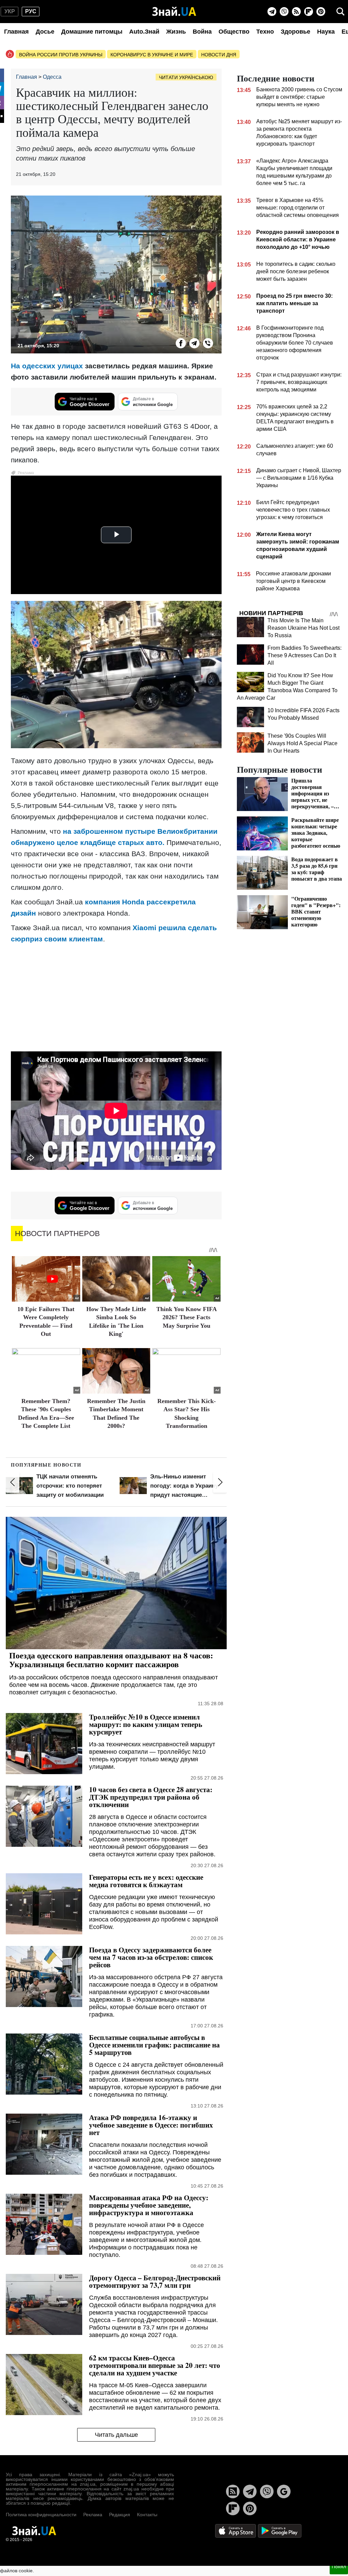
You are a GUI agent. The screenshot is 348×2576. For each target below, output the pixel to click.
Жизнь (176, 32)
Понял (339, 2566)
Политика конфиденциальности (41, 2515)
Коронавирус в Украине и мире (152, 55)
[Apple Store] (236, 2530)
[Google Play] (280, 2530)
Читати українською (186, 77)
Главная (16, 32)
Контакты (147, 2515)
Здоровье (295, 32)
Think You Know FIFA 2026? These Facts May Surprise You (187, 1317)
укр (10, 11)
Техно (265, 32)
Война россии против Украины (61, 55)
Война (202, 32)
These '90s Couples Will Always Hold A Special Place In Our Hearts (302, 743)
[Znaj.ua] (174, 12)
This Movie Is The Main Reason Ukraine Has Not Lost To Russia (303, 628)
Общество (234, 32)
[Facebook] (181, 343)
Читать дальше (116, 2435)
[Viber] (284, 12)
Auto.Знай (144, 32)
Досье (45, 32)
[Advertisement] (116, 997)
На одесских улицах (47, 366)
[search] (341, 12)
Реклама (93, 2515)
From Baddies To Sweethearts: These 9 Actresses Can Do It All (304, 655)
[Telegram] (272, 12)
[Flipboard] (309, 12)
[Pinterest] (321, 12)
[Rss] (296, 12)
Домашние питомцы (92, 32)
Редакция (120, 2515)
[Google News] (284, 2491)
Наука (326, 32)
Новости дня (219, 55)
